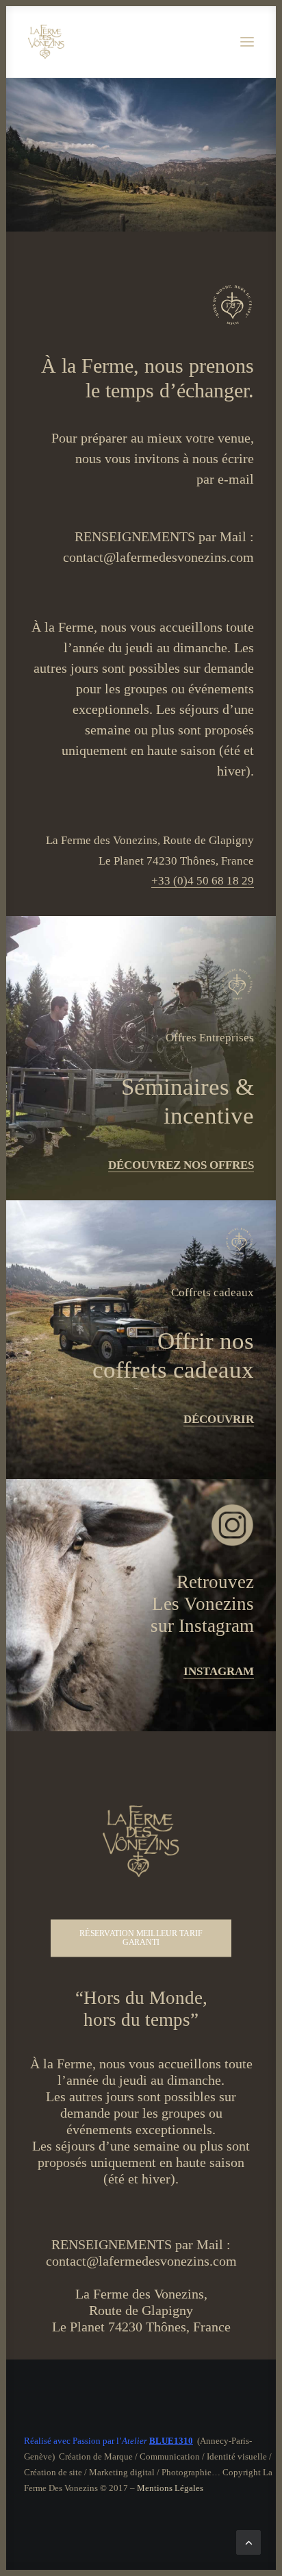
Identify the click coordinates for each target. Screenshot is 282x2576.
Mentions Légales (170, 2488)
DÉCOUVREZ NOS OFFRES (181, 1165)
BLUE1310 (171, 2441)
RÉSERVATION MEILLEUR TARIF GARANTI (142, 1938)
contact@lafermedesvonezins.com (158, 557)
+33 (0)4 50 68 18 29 (203, 881)
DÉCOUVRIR (219, 1419)
